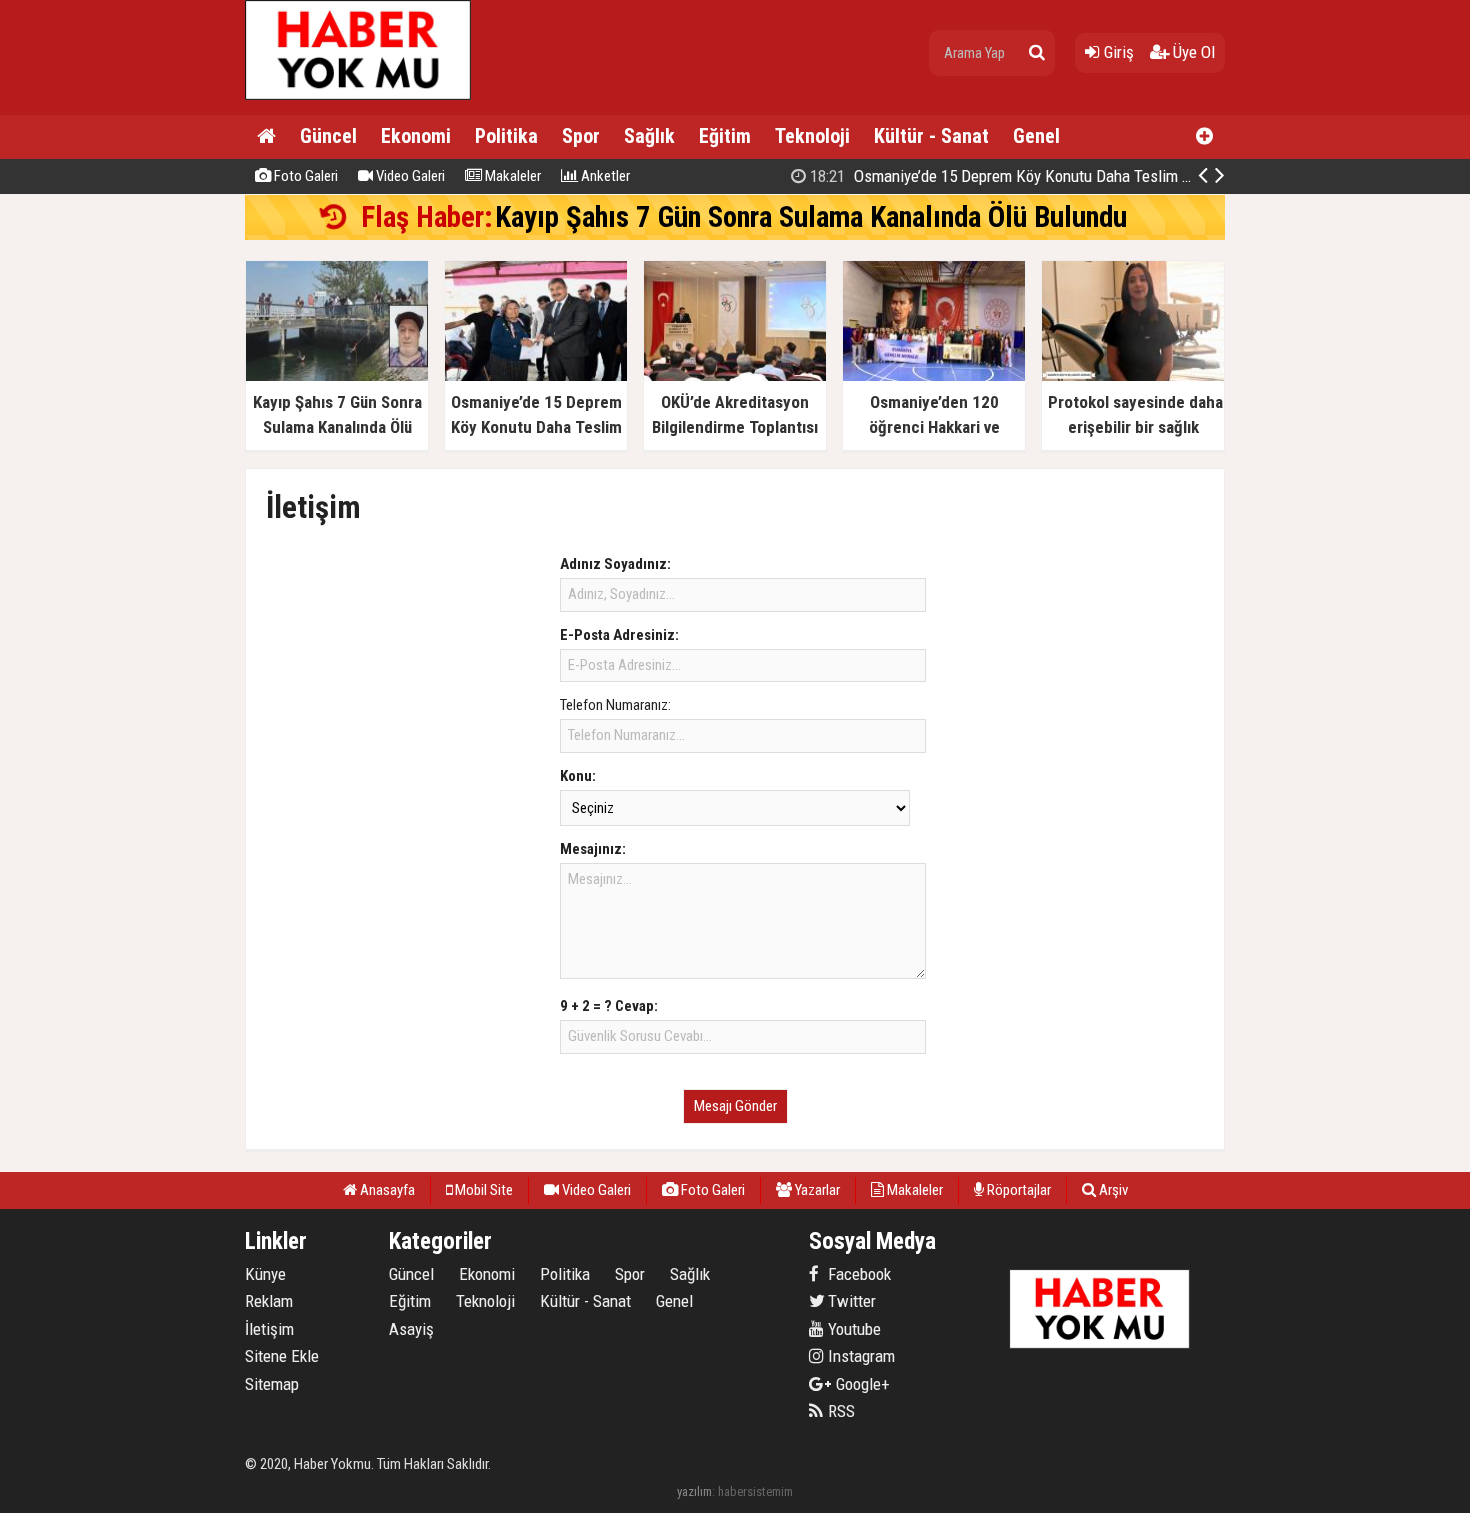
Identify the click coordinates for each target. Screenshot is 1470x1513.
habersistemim (755, 1491)
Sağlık (649, 136)
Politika (506, 136)
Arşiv (1112, 1190)
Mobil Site (482, 1190)
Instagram (859, 1356)
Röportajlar (1017, 1190)
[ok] (1037, 53)
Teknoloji (812, 136)
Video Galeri (409, 176)
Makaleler (511, 176)
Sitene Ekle (282, 1356)
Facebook (857, 1274)
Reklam (269, 1301)
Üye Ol (1192, 52)
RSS (839, 1411)
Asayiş (411, 1329)
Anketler (604, 176)
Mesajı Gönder (735, 1106)
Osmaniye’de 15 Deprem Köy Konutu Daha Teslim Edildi (1014, 176)
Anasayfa (386, 1190)
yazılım (694, 1491)
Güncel (328, 136)
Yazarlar (816, 1190)
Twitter (850, 1301)
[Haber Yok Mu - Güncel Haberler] (358, 95)
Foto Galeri (304, 176)
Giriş (1117, 52)
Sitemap (272, 1384)
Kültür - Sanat (931, 136)
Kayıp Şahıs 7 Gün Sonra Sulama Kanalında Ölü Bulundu (814, 217)
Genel (1036, 136)
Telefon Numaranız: (615, 705)
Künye (265, 1274)
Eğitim (725, 136)
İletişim (269, 1329)
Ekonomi (416, 136)
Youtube (852, 1329)
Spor (581, 136)
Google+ (857, 1384)
